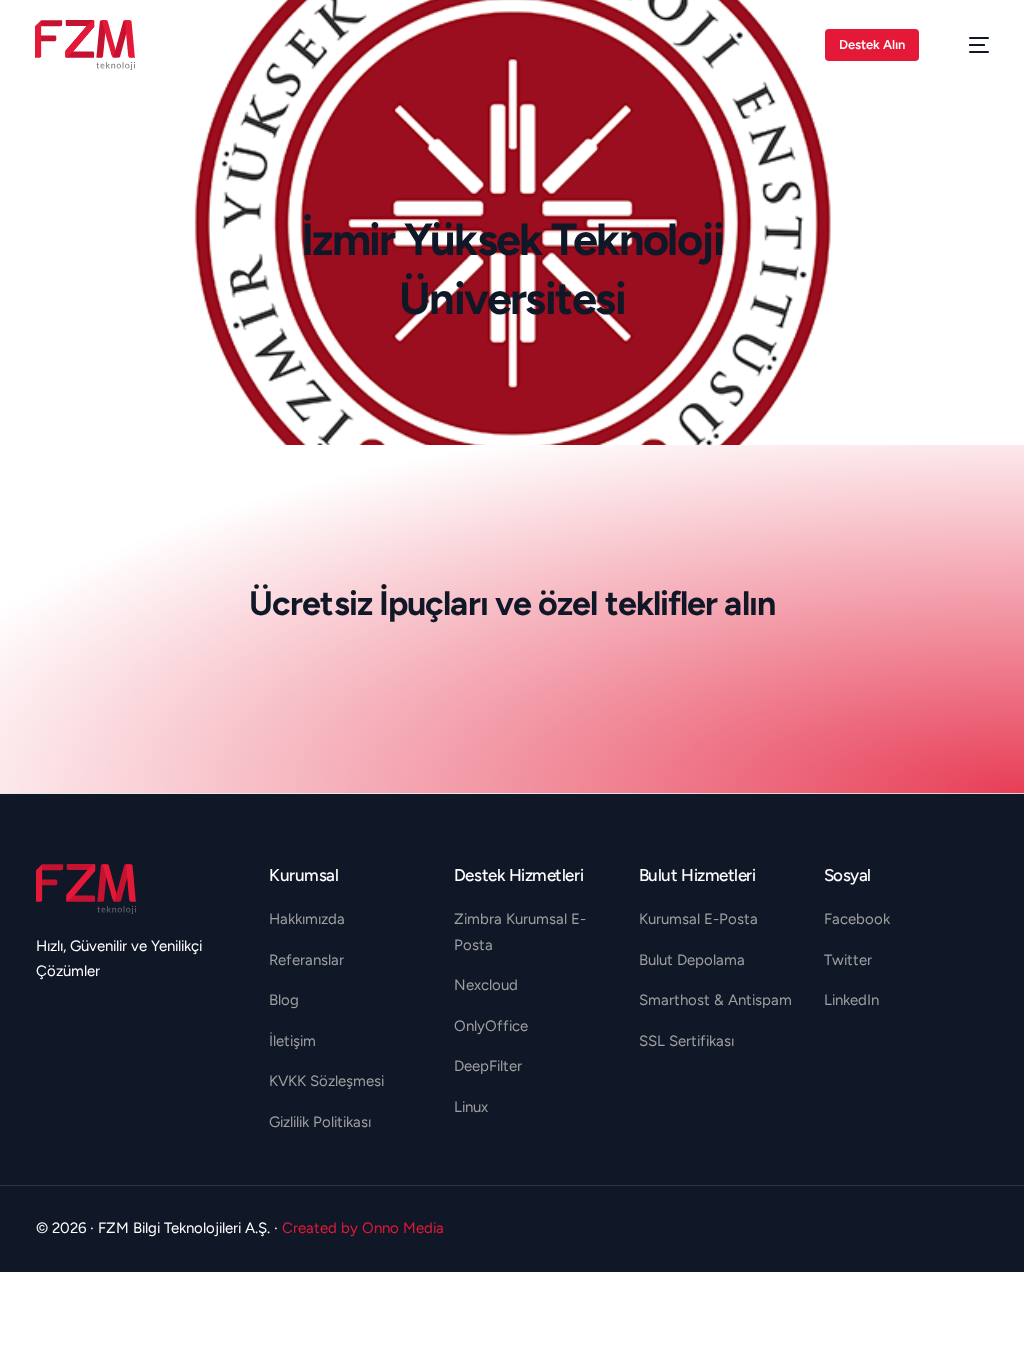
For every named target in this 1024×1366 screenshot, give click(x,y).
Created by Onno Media (363, 1228)
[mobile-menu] (969, 45)
